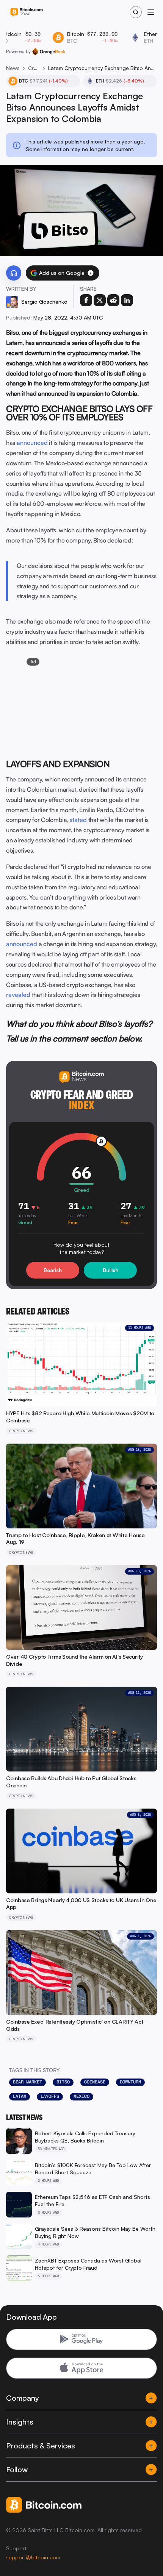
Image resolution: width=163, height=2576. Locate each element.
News (13, 68)
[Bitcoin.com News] (27, 12)
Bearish (53, 1270)
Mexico (81, 2096)
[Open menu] (151, 12)
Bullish (110, 1270)
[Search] (136, 12)
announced (32, 443)
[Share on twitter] (100, 300)
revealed (18, 995)
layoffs (50, 2096)
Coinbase (95, 2082)
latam (20, 2096)
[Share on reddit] (113, 300)
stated (78, 820)
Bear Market (27, 2082)
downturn (130, 2082)
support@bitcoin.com (33, 2557)
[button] (91, 273)
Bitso (63, 2082)
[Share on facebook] (86, 300)
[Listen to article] (14, 273)
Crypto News (34, 68)
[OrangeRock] (49, 51)
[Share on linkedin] (127, 300)
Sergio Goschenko (44, 302)
